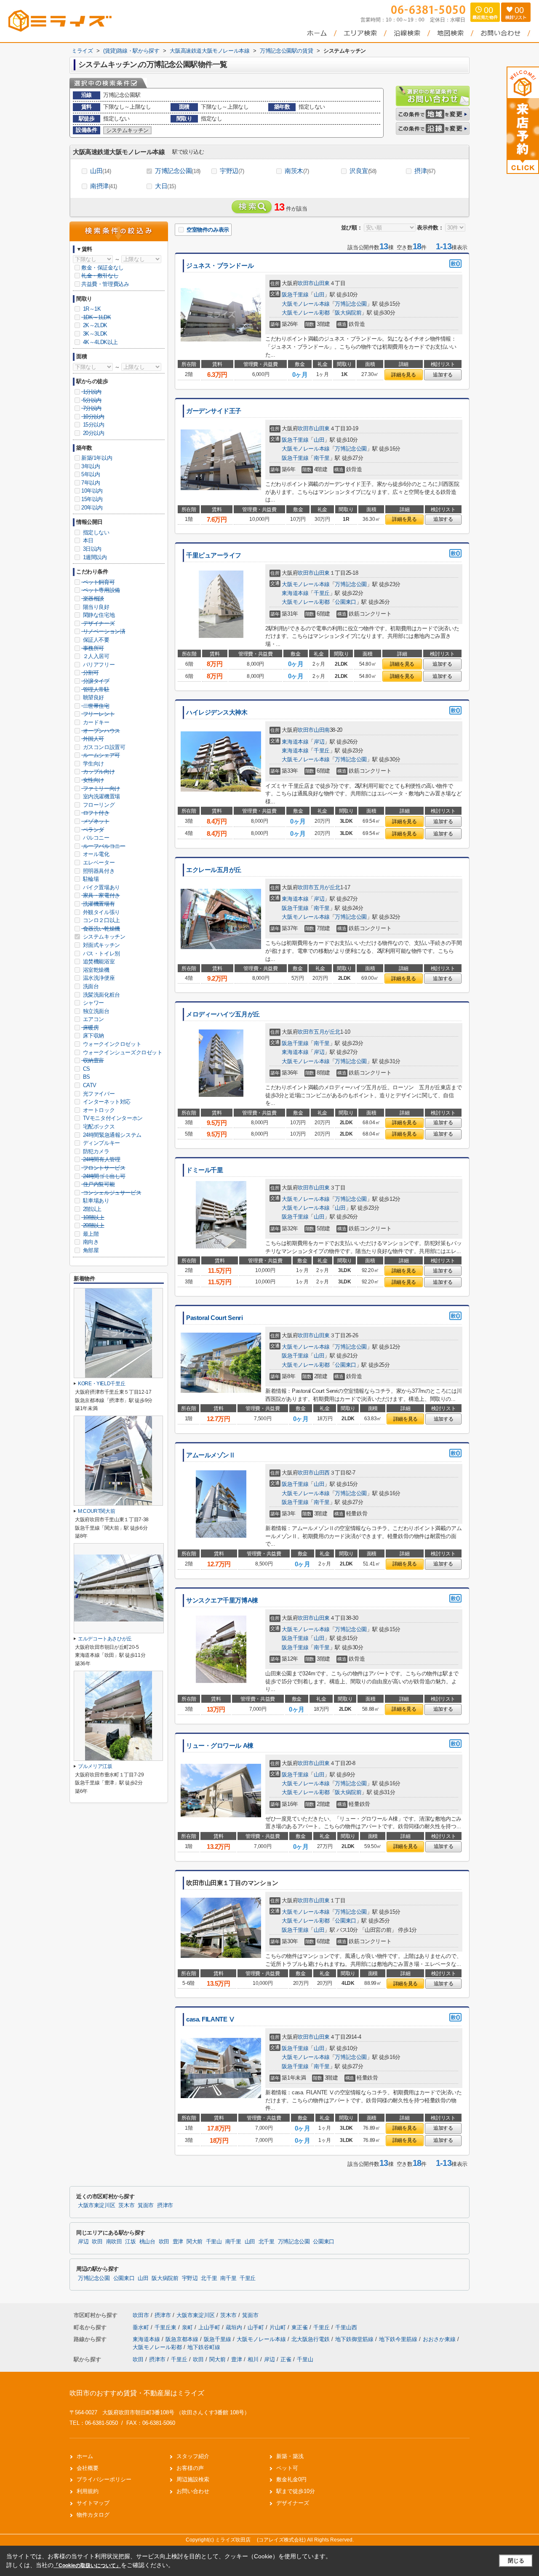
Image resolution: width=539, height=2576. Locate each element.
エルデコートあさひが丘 (105, 1639)
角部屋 (90, 1250)
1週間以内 (94, 557)
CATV (89, 1085)
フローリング (98, 805)
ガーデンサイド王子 (214, 411)
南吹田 (114, 2242)
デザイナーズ (293, 2503)
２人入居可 (95, 656)
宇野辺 (232, 171)
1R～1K (91, 309)
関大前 (195, 2242)
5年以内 (91, 474)
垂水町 (142, 2327)
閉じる (516, 2561)
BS (86, 1077)
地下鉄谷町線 (204, 2347)
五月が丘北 (327, 887)
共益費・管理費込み (105, 284)
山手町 (257, 2327)
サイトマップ (93, 2503)
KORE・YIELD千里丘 (101, 1384)
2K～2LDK (94, 325)
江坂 (130, 2242)
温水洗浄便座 (98, 978)
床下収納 (93, 1036)
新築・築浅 (290, 2456)
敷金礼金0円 (291, 2479)
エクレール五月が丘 (214, 870)
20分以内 (93, 433)
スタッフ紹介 (193, 2456)
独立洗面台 (95, 1011)
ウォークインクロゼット (111, 1044)
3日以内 (91, 549)
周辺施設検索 (193, 2479)
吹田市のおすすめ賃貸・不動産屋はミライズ (137, 2393)
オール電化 (95, 854)
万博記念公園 (178, 171)
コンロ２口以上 (101, 920)
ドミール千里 (204, 1170)
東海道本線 (295, 593)
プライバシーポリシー (104, 2479)
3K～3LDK (94, 334)
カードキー (95, 722)
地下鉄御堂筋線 (355, 2339)
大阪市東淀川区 (96, 2205)
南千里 (322, 458)
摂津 (425, 171)
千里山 (214, 2242)
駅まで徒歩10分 (296, 2491)
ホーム (85, 2456)
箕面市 (146, 2205)
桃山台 (147, 2242)
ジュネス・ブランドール (220, 266)
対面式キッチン (101, 945)
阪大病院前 (348, 313)
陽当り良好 (95, 607)
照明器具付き (98, 871)
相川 (253, 2359)
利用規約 (88, 2491)
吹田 (97, 2242)
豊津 (178, 2242)
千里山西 (346, 2327)
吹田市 (306, 283)
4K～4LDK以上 (100, 342)
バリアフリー (98, 665)
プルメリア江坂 (95, 1766)
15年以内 (92, 499)
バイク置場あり (101, 887)
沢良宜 (363, 171)
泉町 (188, 2327)
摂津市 (165, 2205)
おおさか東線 (440, 2339)
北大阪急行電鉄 (311, 2339)
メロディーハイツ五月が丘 (223, 1014)
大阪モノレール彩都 (306, 313)
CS (86, 1069)
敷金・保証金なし (103, 268)
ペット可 (287, 2468)
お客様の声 (190, 2468)
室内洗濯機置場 (101, 796)
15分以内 (93, 425)
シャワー (93, 1003)
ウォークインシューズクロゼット (122, 1052)
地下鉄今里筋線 (399, 2339)
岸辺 (319, 742)
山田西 (322, 1473)
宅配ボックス (98, 1127)
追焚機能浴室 (98, 961)
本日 (87, 540)
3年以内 (91, 466)
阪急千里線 (295, 295)
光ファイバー (98, 1094)
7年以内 (91, 483)
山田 (101, 171)
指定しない (95, 532)
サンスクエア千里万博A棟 (222, 1600)
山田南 (322, 730)
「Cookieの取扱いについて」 (87, 2565)
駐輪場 (90, 879)
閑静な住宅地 (98, 615)
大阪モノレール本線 (306, 304)
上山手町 (210, 2327)
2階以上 (91, 1209)
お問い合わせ (193, 2491)
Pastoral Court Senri (214, 1318)
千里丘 (322, 593)
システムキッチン (103, 937)
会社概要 (88, 2468)
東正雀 (300, 2327)
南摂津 (104, 186)
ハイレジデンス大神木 (217, 712)
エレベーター (98, 863)
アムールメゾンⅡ (211, 1455)
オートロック (98, 1110)
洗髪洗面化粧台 (101, 995)
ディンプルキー (101, 1143)
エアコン (93, 1019)
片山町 (279, 2327)
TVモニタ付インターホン (112, 1118)
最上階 (90, 1234)
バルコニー (95, 838)
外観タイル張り (101, 912)
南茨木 (297, 171)
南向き (90, 1242)
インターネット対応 (106, 1102)
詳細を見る (403, 375)
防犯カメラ (95, 1151)
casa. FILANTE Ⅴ (210, 2019)
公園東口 (345, 602)
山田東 (322, 283)
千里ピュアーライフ (214, 555)
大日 (165, 186)
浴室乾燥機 (95, 970)
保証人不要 (95, 640)
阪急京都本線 (183, 2339)
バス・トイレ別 (101, 953)
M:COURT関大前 (96, 1511)
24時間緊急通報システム (111, 1135)
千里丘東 (166, 2327)
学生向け (93, 764)
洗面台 (90, 986)
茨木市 (126, 2205)
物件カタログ (93, 2515)
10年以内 (92, 491)
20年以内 (92, 508)
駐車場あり (95, 1201)
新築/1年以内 (97, 458)
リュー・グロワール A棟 (220, 1746)
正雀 (286, 2359)
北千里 (267, 2242)
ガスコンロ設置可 (103, 747)
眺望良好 (93, 697)
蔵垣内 (235, 2327)
